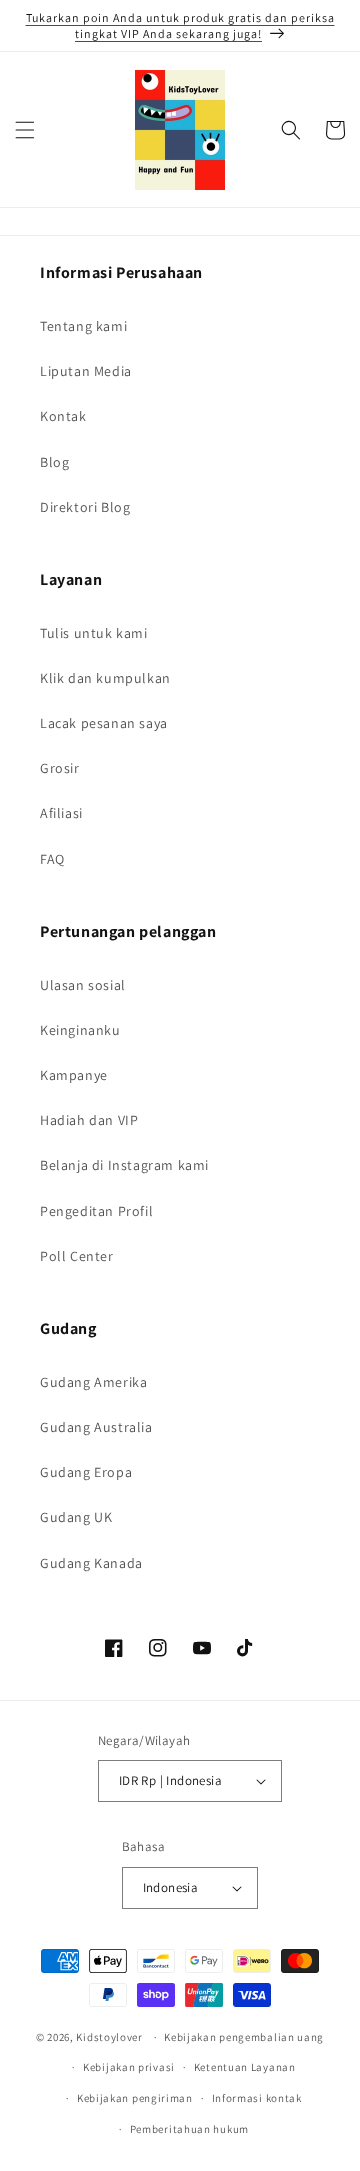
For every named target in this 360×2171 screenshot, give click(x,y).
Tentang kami (83, 326)
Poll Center (77, 1256)
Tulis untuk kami (94, 633)
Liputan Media (86, 371)
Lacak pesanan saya (104, 723)
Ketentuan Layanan (245, 2067)
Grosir (60, 768)
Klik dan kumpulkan (105, 678)
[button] (25, 130)
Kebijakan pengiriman (135, 2098)
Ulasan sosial (83, 985)
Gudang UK (76, 1517)
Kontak (63, 416)
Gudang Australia (96, 1427)
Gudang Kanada (91, 1563)
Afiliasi (61, 813)
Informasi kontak (257, 2098)
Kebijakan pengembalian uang (244, 2037)
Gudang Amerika (93, 1382)
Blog (54, 462)
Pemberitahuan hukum (189, 2129)
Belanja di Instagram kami (124, 1165)
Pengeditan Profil (96, 1211)
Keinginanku (80, 1030)
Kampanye (74, 1075)
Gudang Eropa (86, 1472)
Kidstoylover (109, 2037)
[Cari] (291, 130)
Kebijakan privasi (129, 2067)
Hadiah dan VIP (89, 1120)
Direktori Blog (85, 507)
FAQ (52, 859)
